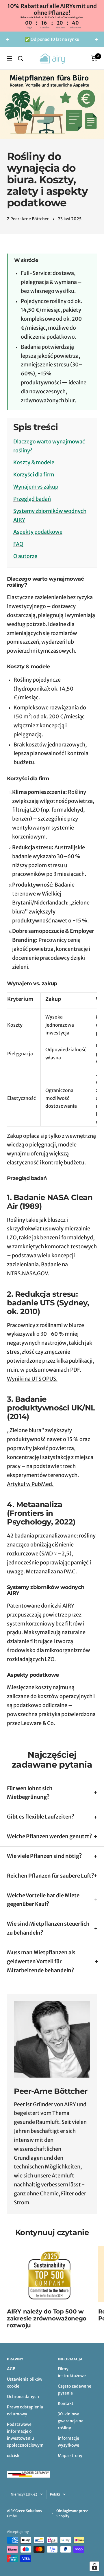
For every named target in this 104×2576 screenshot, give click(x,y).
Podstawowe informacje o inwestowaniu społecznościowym (25, 2435)
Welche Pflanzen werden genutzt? (50, 1836)
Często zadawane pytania (75, 2390)
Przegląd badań (32, 499)
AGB (11, 2369)
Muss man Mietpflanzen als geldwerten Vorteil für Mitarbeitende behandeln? (41, 1961)
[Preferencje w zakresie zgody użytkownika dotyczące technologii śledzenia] (94, 2566)
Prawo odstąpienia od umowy (25, 2410)
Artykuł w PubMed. (31, 1484)
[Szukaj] (21, 58)
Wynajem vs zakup (36, 487)
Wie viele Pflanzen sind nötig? (44, 1856)
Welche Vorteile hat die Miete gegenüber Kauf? (43, 1900)
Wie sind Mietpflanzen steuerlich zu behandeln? (48, 1928)
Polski (55, 2494)
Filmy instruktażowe (72, 2372)
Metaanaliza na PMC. (52, 1572)
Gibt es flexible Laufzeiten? (41, 1817)
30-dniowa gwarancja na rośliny (71, 2421)
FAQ (18, 544)
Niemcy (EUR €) (24, 2494)
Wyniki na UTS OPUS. (32, 1379)
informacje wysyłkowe (68, 2442)
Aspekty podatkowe (38, 532)
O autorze (25, 556)
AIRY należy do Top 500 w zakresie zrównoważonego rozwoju (47, 2318)
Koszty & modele (34, 462)
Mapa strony (70, 2456)
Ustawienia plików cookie (25, 2383)
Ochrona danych (23, 2397)
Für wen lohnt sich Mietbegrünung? (30, 1793)
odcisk (13, 2456)
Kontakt (66, 2403)
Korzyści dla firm (34, 475)
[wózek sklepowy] (94, 58)
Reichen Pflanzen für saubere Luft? (51, 1876)
